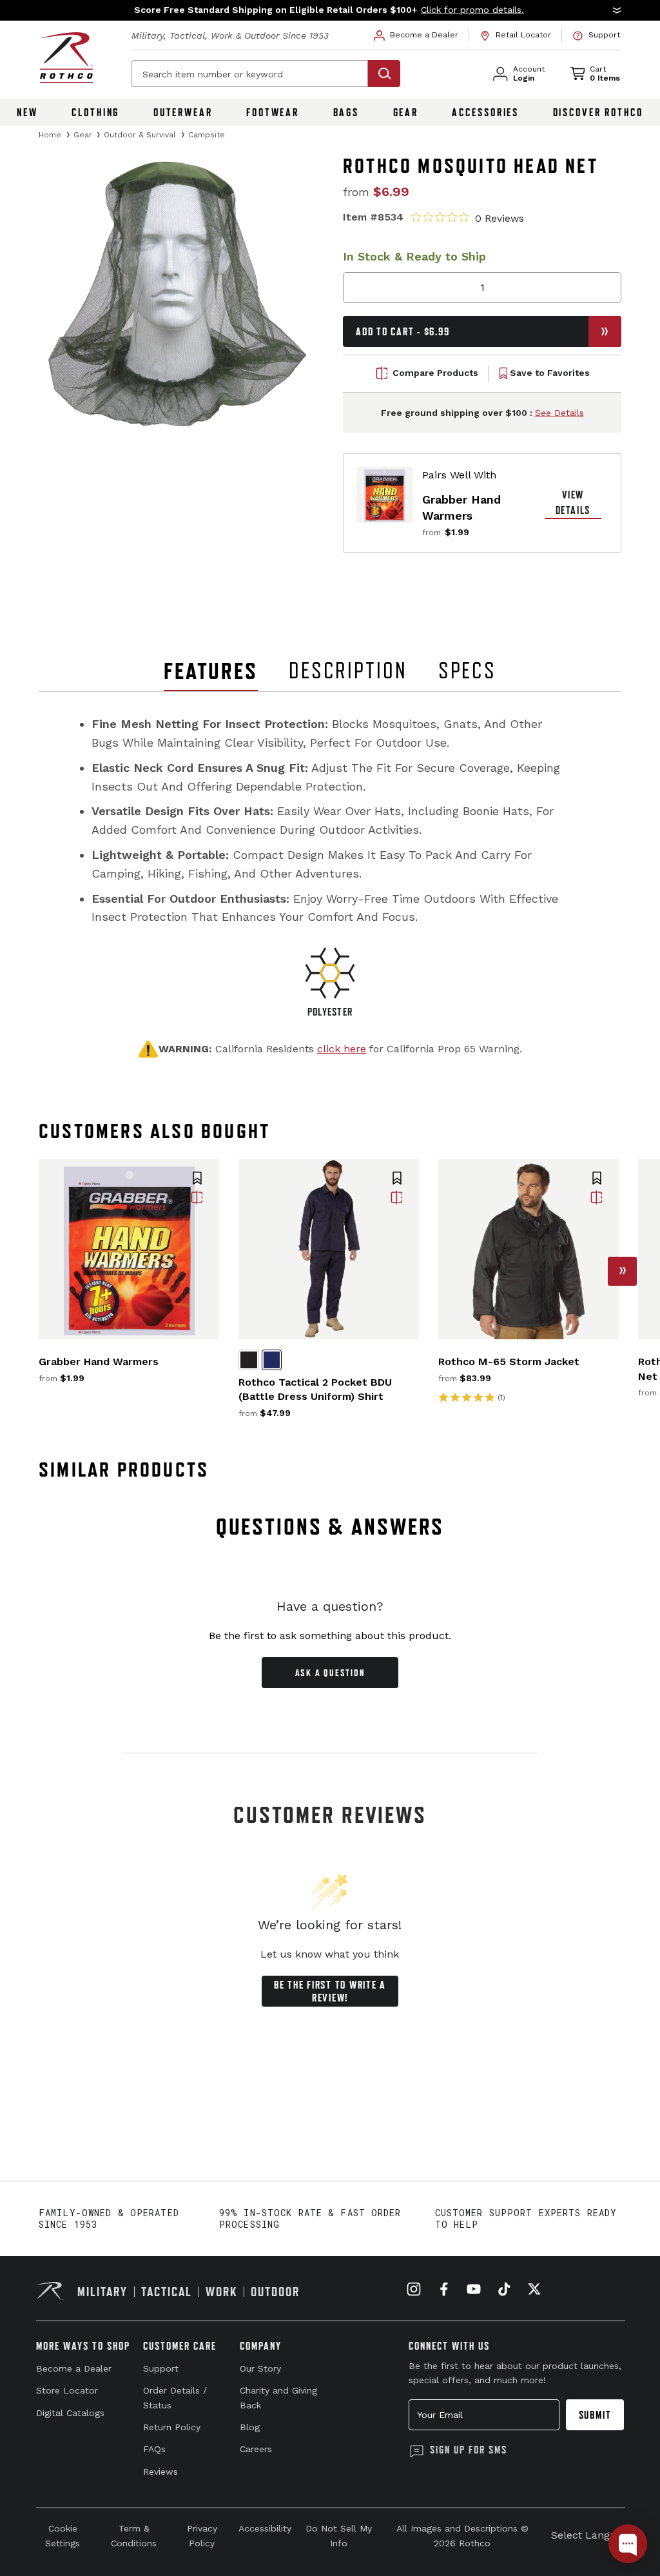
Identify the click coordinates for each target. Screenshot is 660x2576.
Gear (406, 112)
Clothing (95, 112)
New (27, 112)
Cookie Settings (63, 2535)
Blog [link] (250, 2427)
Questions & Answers (330, 1527)
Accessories (485, 112)
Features (211, 671)
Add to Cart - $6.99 (403, 331)
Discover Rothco (598, 112)
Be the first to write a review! (330, 1991)
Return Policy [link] (172, 2427)
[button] (330, 10)
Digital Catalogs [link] (70, 2413)
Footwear (273, 112)
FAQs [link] (154, 2449)
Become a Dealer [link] (74, 2368)
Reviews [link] (160, 2472)
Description (348, 671)
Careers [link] (256, 2449)
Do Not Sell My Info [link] (339, 2535)
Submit (595, 2415)
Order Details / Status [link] (175, 2397)
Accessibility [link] (265, 2528)
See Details (559, 413)
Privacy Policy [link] (202, 2535)
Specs (467, 671)
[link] (416, 35)
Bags (346, 112)
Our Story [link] (260, 2368)
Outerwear (183, 112)
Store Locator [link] (67, 2390)
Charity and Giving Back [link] (278, 2397)
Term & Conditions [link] (134, 2535)
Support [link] (161, 2368)
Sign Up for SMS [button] (469, 2450)
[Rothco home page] (66, 58)
